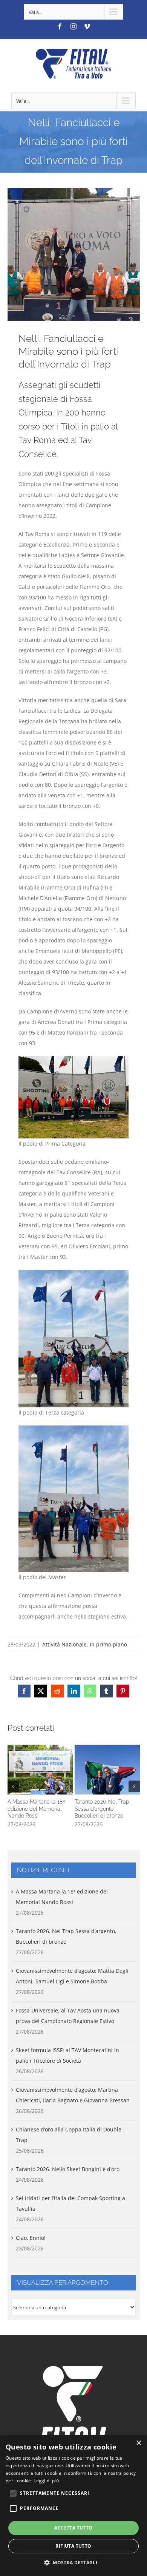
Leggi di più (46, 2481)
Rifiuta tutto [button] (73, 2546)
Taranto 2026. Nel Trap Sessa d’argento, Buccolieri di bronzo (107, 1770)
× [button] (139, 2443)
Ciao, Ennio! (31, 2238)
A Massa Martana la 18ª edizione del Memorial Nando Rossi (40, 1770)
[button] (13, 1786)
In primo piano (108, 1644)
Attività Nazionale (64, 1644)
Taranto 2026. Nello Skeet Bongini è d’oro (68, 2169)
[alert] (73, 2506)
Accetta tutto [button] (73, 2528)
